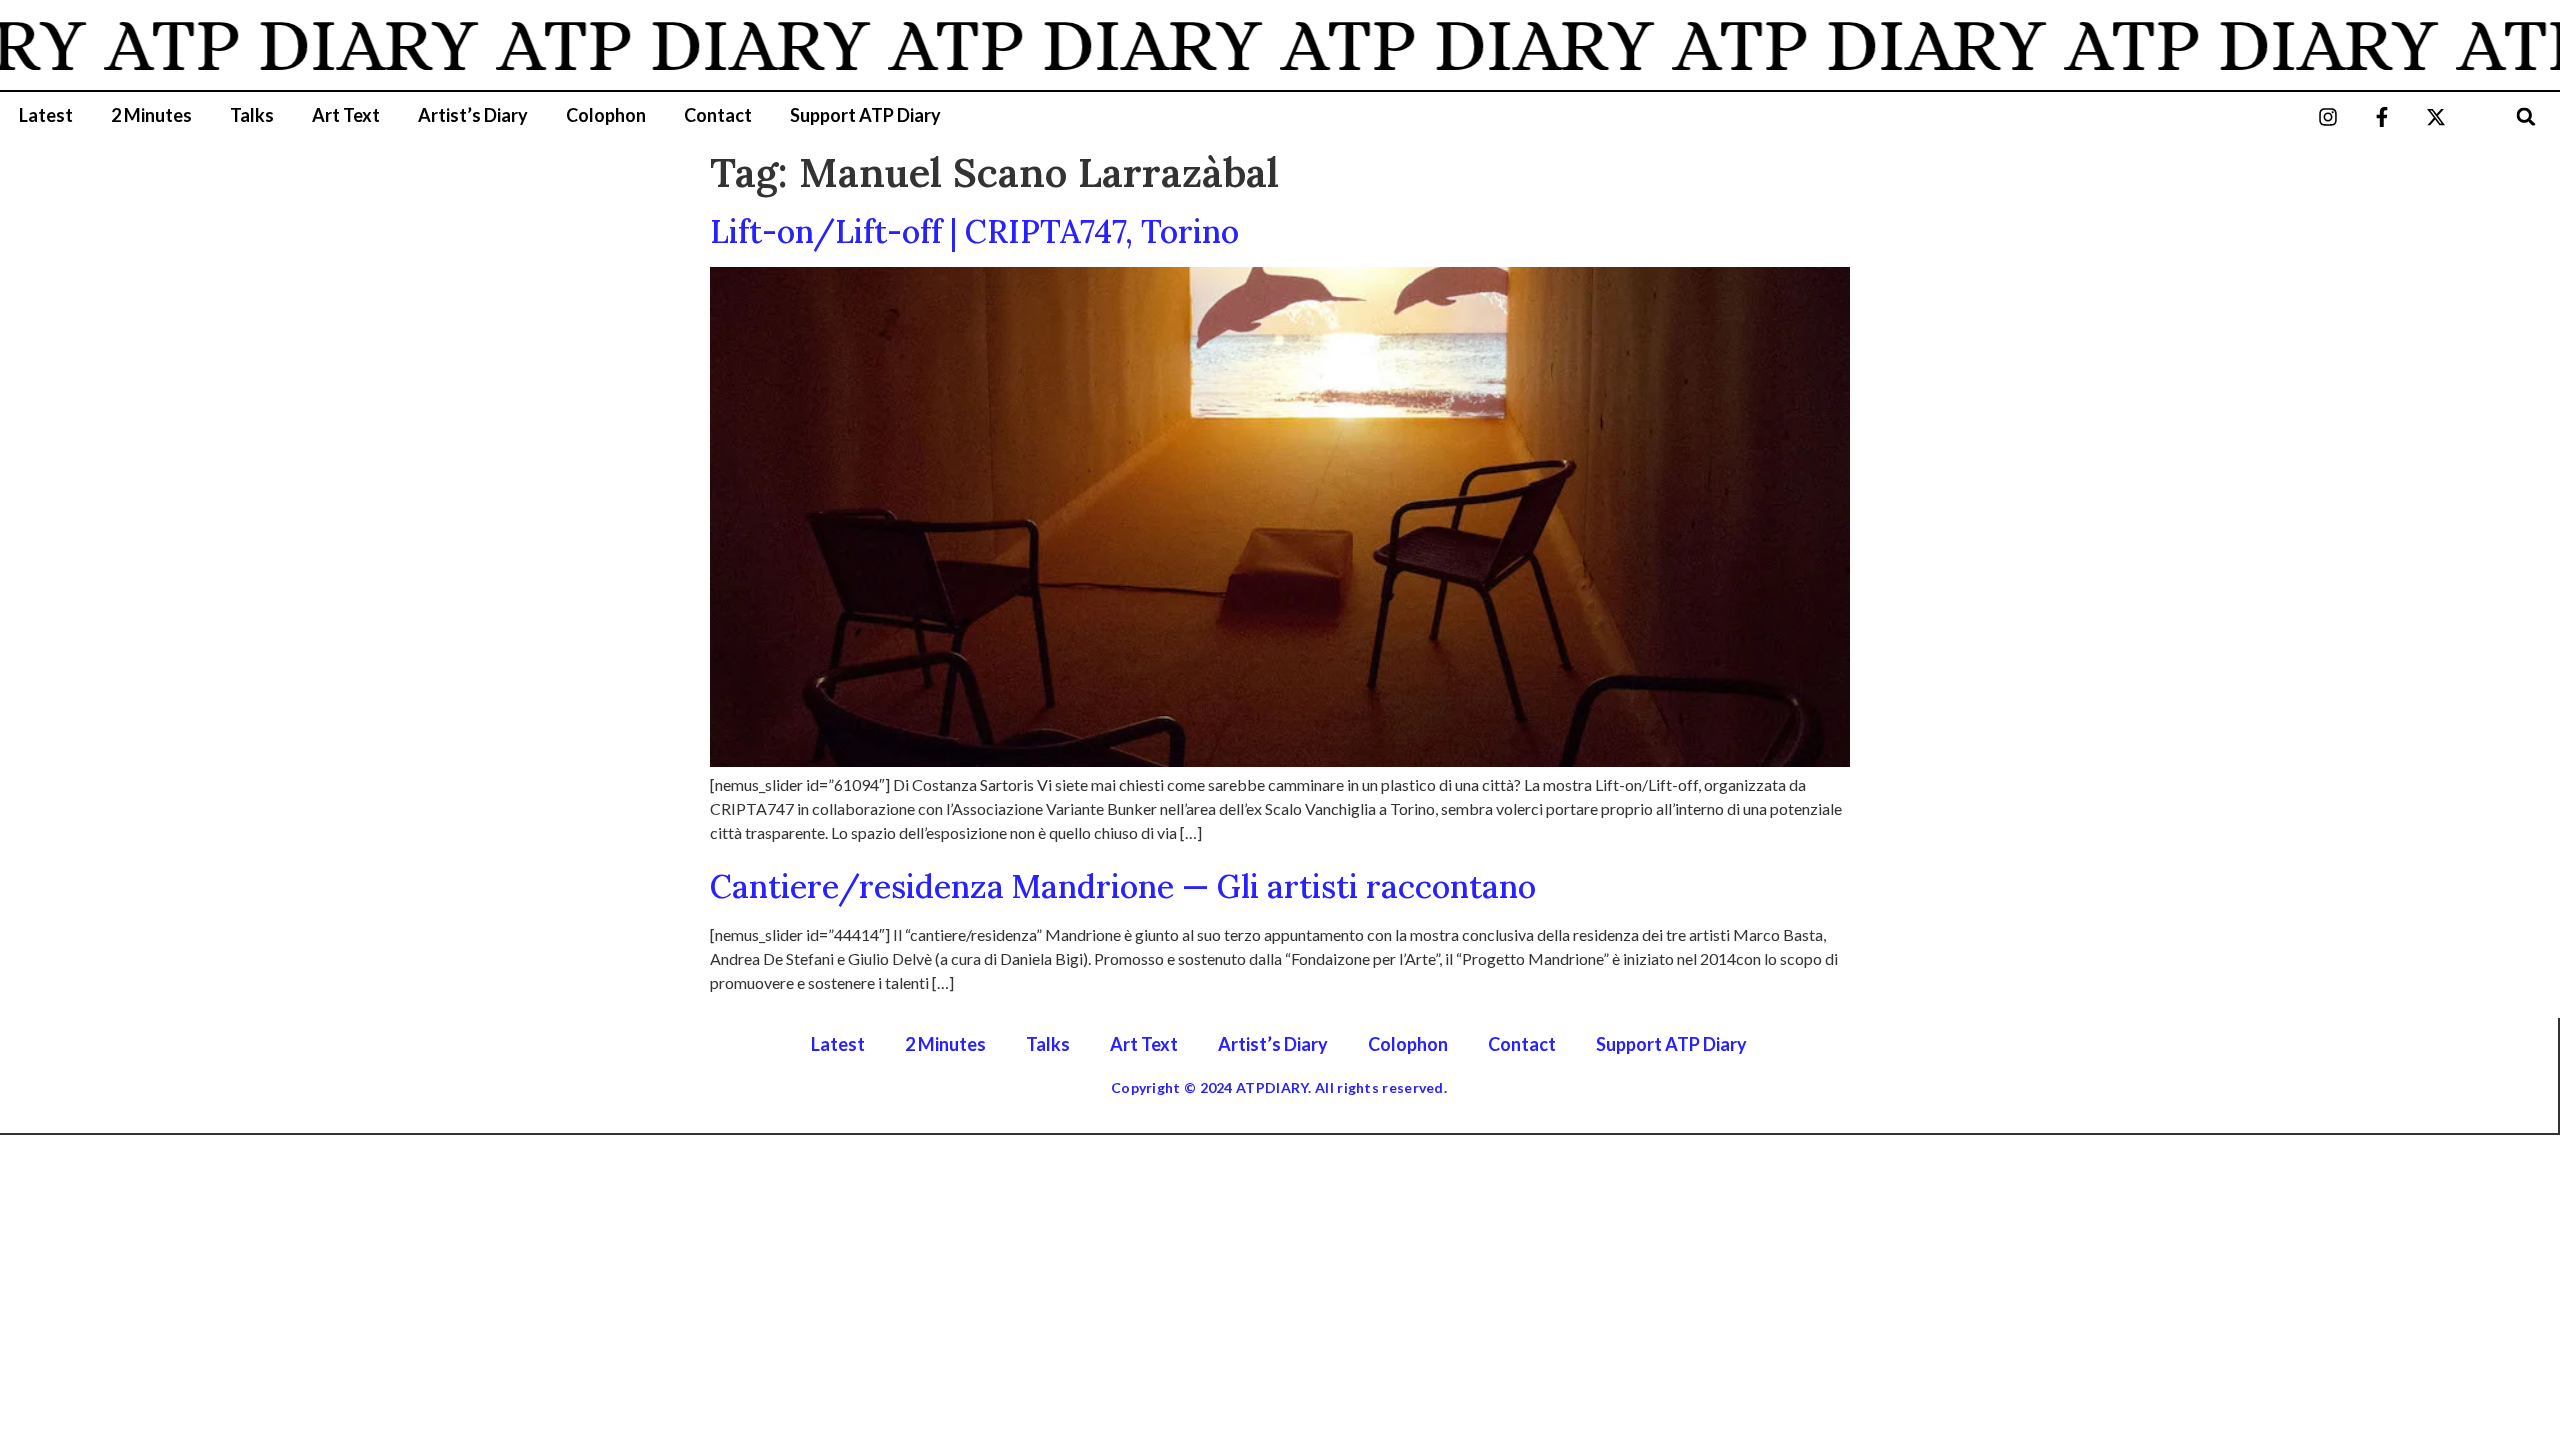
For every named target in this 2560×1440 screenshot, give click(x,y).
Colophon (606, 115)
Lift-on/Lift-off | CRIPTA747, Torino (974, 231)
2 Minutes (151, 115)
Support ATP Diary (865, 115)
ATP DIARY (254, 45)
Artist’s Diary (473, 115)
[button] (2525, 116)
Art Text (346, 115)
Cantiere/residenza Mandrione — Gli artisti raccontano (1123, 886)
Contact (718, 115)
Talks (252, 115)
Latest (46, 115)
